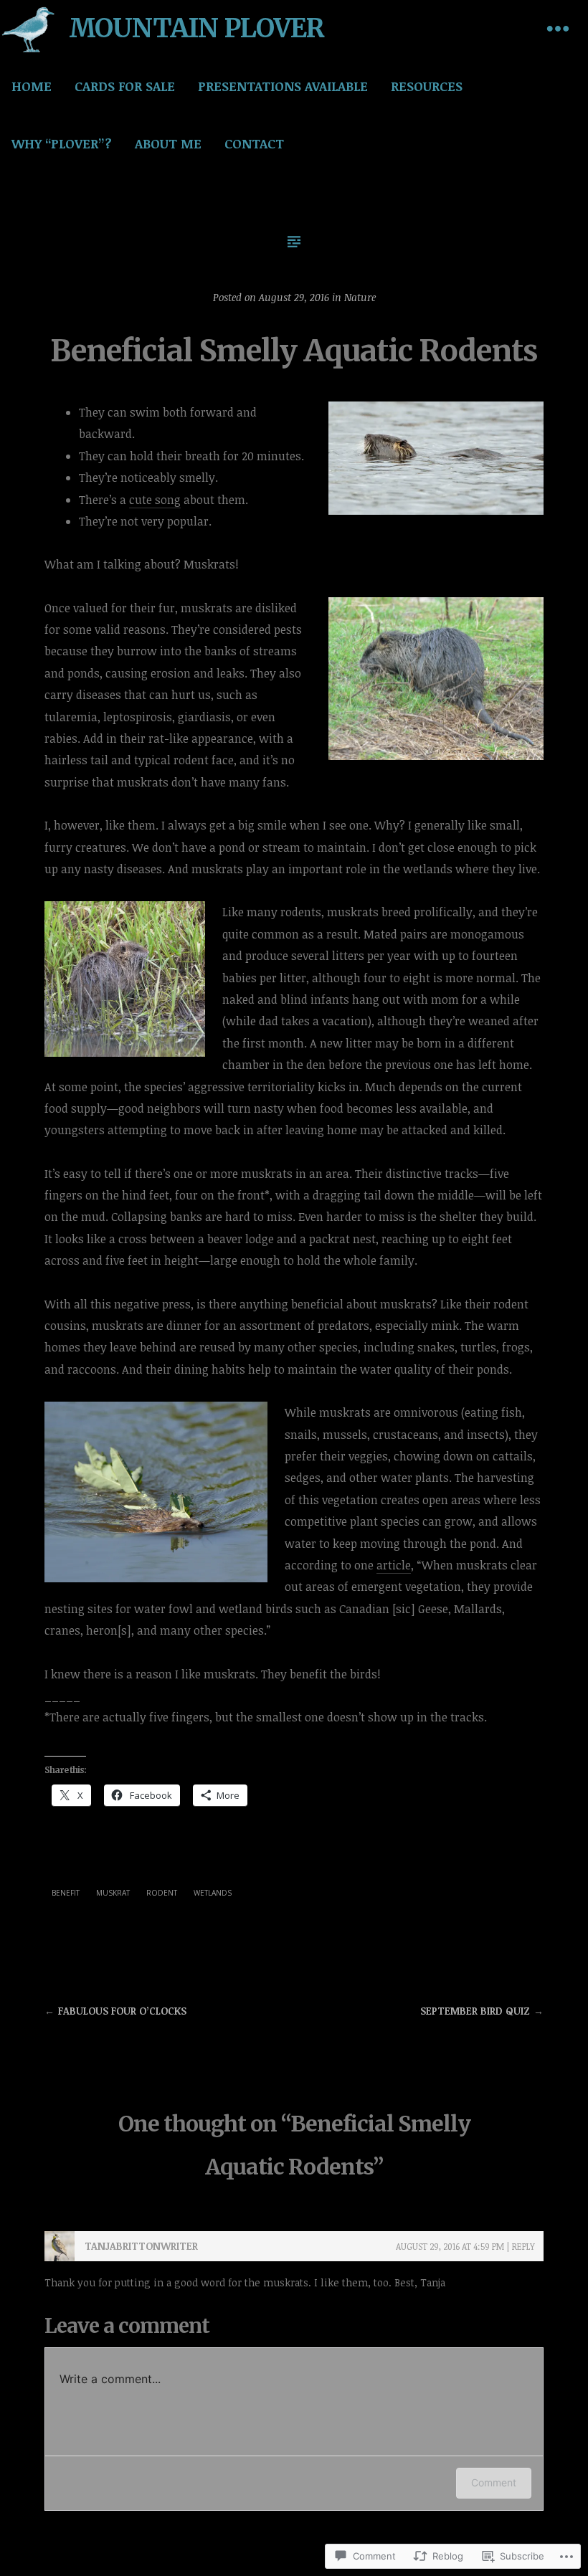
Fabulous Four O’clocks (122, 2011)
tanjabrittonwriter (141, 2246)
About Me (168, 143)
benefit (66, 1893)
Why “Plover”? (62, 143)
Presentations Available (283, 86)
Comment (494, 2482)
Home (32, 86)
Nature (360, 297)
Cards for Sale (125, 86)
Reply (523, 2246)
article (394, 1565)
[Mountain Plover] (29, 29)
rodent (162, 1893)
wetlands (213, 1893)
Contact (254, 143)
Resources (427, 86)
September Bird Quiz (475, 2011)
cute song (155, 500)
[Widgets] (558, 29)
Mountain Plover (196, 28)
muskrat (113, 1893)
